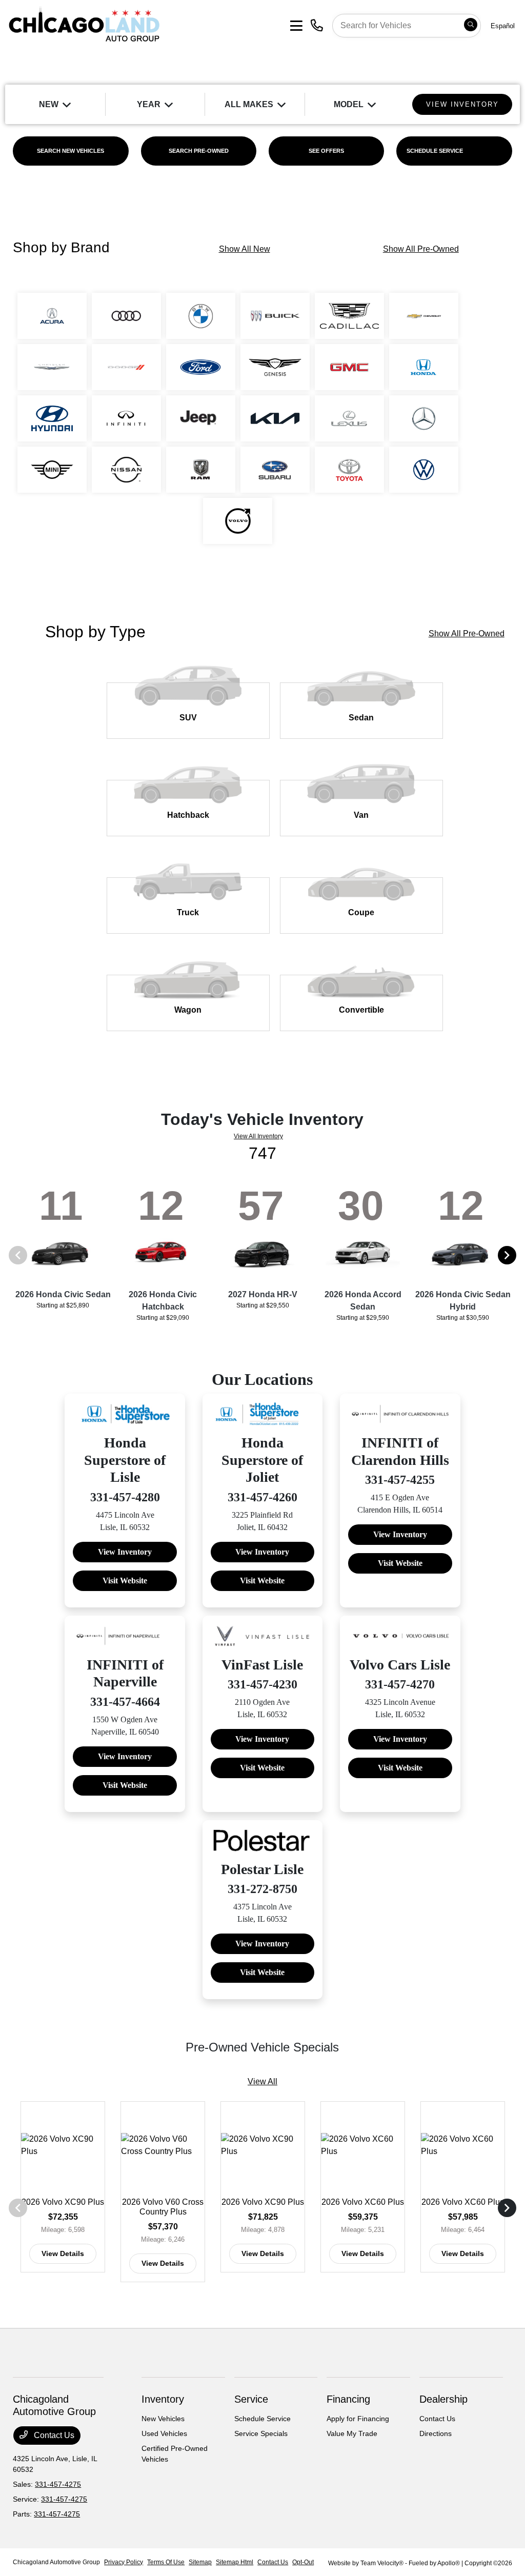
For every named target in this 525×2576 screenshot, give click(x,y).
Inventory (163, 2399)
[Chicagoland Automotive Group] (84, 25)
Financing (348, 2399)
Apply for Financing (358, 2419)
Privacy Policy (124, 2562)
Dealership (443, 2399)
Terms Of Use (166, 2562)
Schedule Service (262, 2419)
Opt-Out (303, 2562)
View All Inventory (258, 1136)
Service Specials (261, 2433)
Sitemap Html (235, 2562)
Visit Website (125, 1581)
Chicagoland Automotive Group (56, 2562)
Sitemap (200, 2562)
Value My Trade (352, 2433)
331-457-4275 (58, 2484)
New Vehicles (163, 2419)
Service (251, 2399)
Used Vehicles (164, 2433)
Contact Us (53, 2435)
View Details (63, 2253)
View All (262, 2081)
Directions (436, 2433)
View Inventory (125, 1552)
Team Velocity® (382, 2563)
